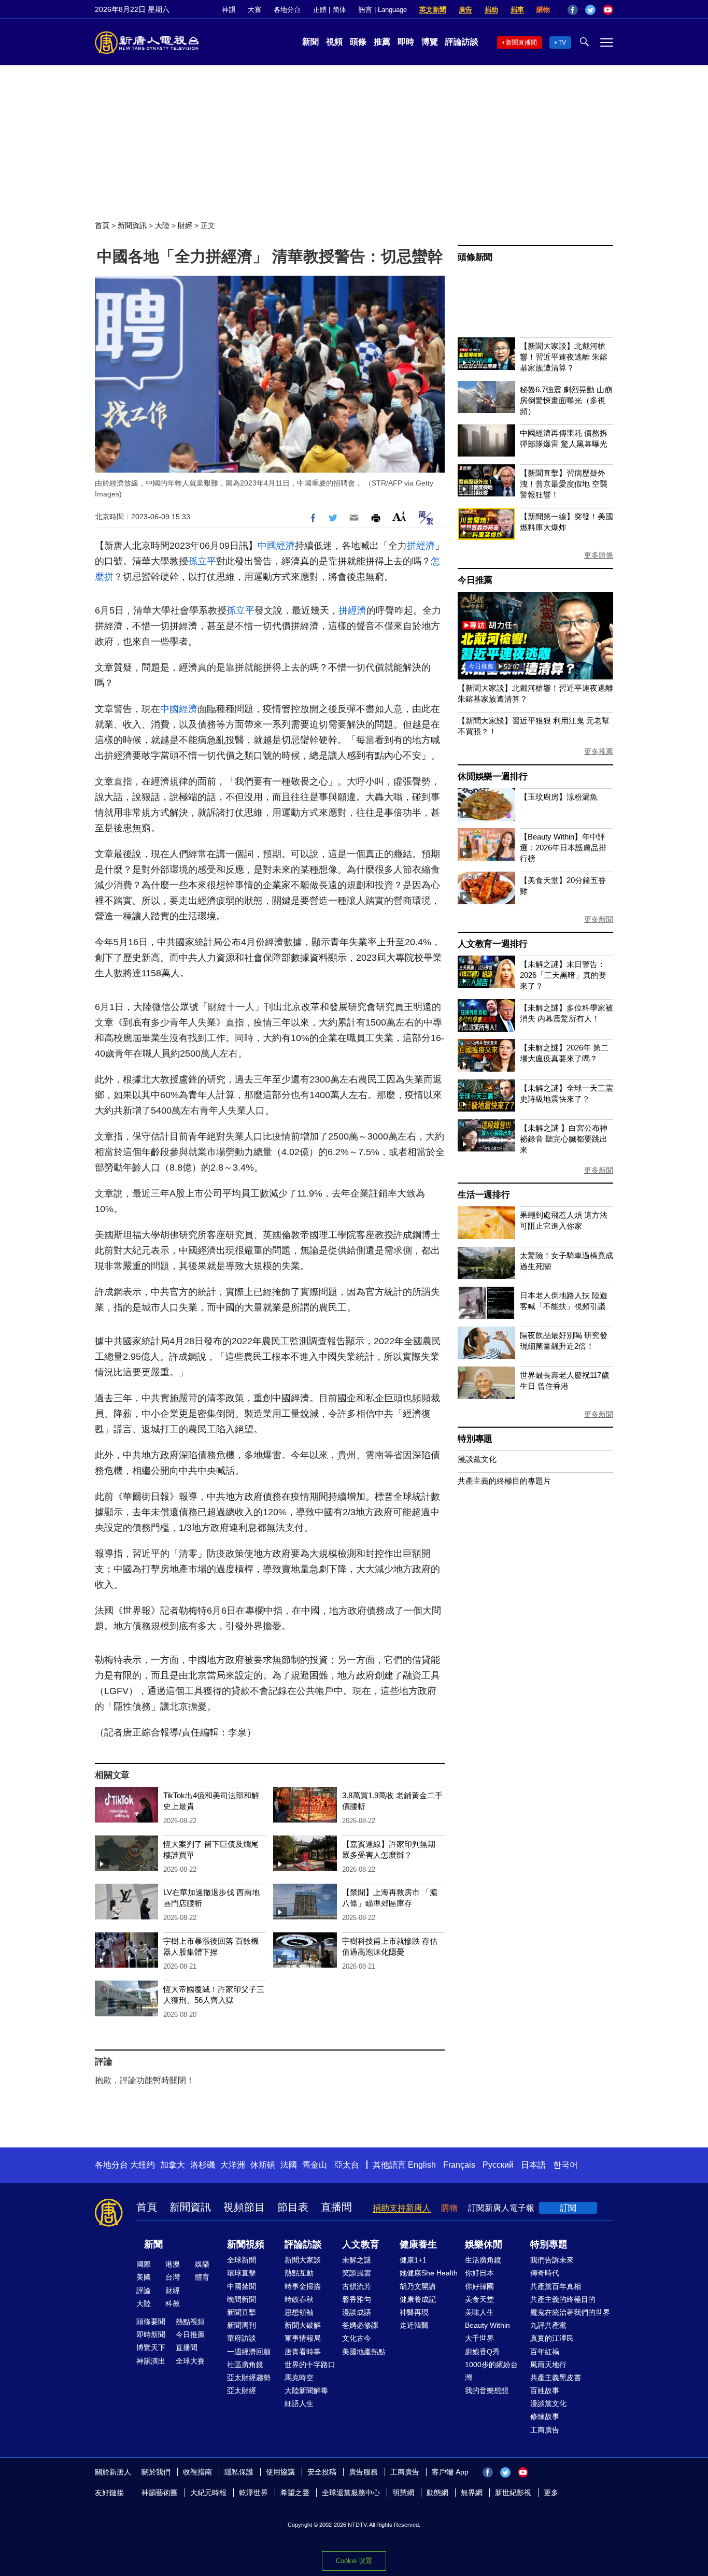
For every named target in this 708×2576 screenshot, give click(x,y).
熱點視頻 (190, 2322)
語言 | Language (383, 10)
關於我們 (156, 2472)
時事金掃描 (303, 2286)
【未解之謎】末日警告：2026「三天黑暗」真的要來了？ (563, 975)
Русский (498, 2165)
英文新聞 (433, 10)
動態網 (437, 2493)
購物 (543, 10)
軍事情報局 (303, 2338)
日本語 (533, 2165)
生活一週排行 (484, 1195)
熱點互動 (299, 2273)
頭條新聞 (475, 257)
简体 (339, 10)
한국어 (565, 2165)
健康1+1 (413, 2260)
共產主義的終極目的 (563, 2299)
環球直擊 (242, 2273)
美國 (144, 2277)
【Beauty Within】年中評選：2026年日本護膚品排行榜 (563, 848)
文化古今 (357, 2338)
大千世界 (479, 2338)
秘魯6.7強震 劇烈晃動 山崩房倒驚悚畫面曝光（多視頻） (566, 400)
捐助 (491, 10)
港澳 (173, 2264)
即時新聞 (151, 2335)
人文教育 (361, 2244)
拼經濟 (421, 546)
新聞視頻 (246, 2244)
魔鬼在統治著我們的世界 (570, 2312)
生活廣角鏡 (483, 2260)
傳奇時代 (545, 2273)
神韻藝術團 (160, 2493)
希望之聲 (295, 2493)
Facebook (573, 10)
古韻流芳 (357, 2286)
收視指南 (197, 2472)
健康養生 (418, 2244)
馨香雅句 (357, 2299)
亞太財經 (242, 2390)
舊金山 (315, 2165)
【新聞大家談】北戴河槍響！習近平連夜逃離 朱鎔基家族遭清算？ (564, 357)
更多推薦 (599, 751)
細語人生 (299, 2403)
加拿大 (173, 2165)
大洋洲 (233, 2165)
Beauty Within (487, 2325)
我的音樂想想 (487, 2390)
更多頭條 (599, 555)
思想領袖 (299, 2312)
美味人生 (479, 2312)
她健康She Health (429, 2273)
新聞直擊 (242, 2312)
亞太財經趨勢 (249, 2378)
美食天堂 (479, 2299)
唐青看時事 (303, 2352)
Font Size (399, 516)
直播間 (336, 2207)
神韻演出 (151, 2361)
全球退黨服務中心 (351, 2493)
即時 (406, 42)
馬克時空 (299, 2378)
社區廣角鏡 (245, 2365)
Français (459, 2165)
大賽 (254, 10)
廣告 (465, 10)
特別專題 (475, 1439)
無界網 (472, 2493)
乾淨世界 (253, 2493)
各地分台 (287, 10)
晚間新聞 (242, 2299)
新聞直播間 (521, 42)
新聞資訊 (132, 225)
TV (562, 42)
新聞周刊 (242, 2325)
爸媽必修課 (360, 2325)
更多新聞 (599, 919)
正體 (320, 10)
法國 (289, 2165)
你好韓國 (479, 2286)
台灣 (173, 2277)
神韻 (229, 10)
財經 (185, 225)
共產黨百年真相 (556, 2286)
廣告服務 (363, 2472)
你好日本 (479, 2273)
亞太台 (347, 2165)
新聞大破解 (303, 2325)
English (422, 2165)
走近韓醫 (414, 2325)
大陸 (162, 225)
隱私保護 (239, 2472)
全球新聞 (242, 2260)
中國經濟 (276, 546)
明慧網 (403, 2493)
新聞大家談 (303, 2260)
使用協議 (280, 2472)
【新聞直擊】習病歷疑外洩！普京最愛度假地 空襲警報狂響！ (564, 484)
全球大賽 (190, 2361)
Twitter (590, 10)
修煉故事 (545, 2416)
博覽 (430, 42)
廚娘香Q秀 (482, 2352)
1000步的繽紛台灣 (491, 2371)
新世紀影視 (513, 2493)
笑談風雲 (357, 2273)
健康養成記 (418, 2299)
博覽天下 (151, 2347)
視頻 (334, 42)
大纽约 (143, 2165)
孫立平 (202, 561)
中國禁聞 (242, 2286)
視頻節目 (244, 2207)
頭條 (358, 42)
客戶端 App (450, 2472)
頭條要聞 (151, 2322)
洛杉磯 (203, 2165)
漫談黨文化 (477, 1459)
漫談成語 (357, 2312)
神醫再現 (414, 2312)
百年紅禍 (545, 2352)
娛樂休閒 (484, 2244)
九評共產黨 (548, 2325)
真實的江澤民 (552, 2338)
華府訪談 (242, 2338)
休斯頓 (263, 2165)
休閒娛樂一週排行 (492, 777)
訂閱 (568, 2208)
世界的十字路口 (310, 2365)
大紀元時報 (208, 2493)
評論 (144, 2290)
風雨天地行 (548, 2365)
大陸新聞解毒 (306, 2390)
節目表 (293, 2207)
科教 (173, 2303)
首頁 (102, 225)
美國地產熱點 (364, 2352)
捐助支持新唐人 (402, 2208)
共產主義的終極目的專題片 (504, 1481)
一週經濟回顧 (249, 2352)
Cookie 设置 (354, 2561)
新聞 (310, 42)
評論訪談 (462, 42)
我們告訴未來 (552, 2260)
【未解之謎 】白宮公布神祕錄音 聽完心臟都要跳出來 (564, 1139)
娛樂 (202, 2264)
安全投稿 (322, 2472)
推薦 (382, 42)
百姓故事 (545, 2390)
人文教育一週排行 (492, 944)
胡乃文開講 (418, 2286)
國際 (144, 2264)
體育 (202, 2277)
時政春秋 (299, 2299)
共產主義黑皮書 (556, 2378)
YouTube (608, 10)
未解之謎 (357, 2260)
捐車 (517, 10)
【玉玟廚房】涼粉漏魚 (559, 797)
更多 (551, 2493)
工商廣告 (545, 2430)
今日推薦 (475, 580)
